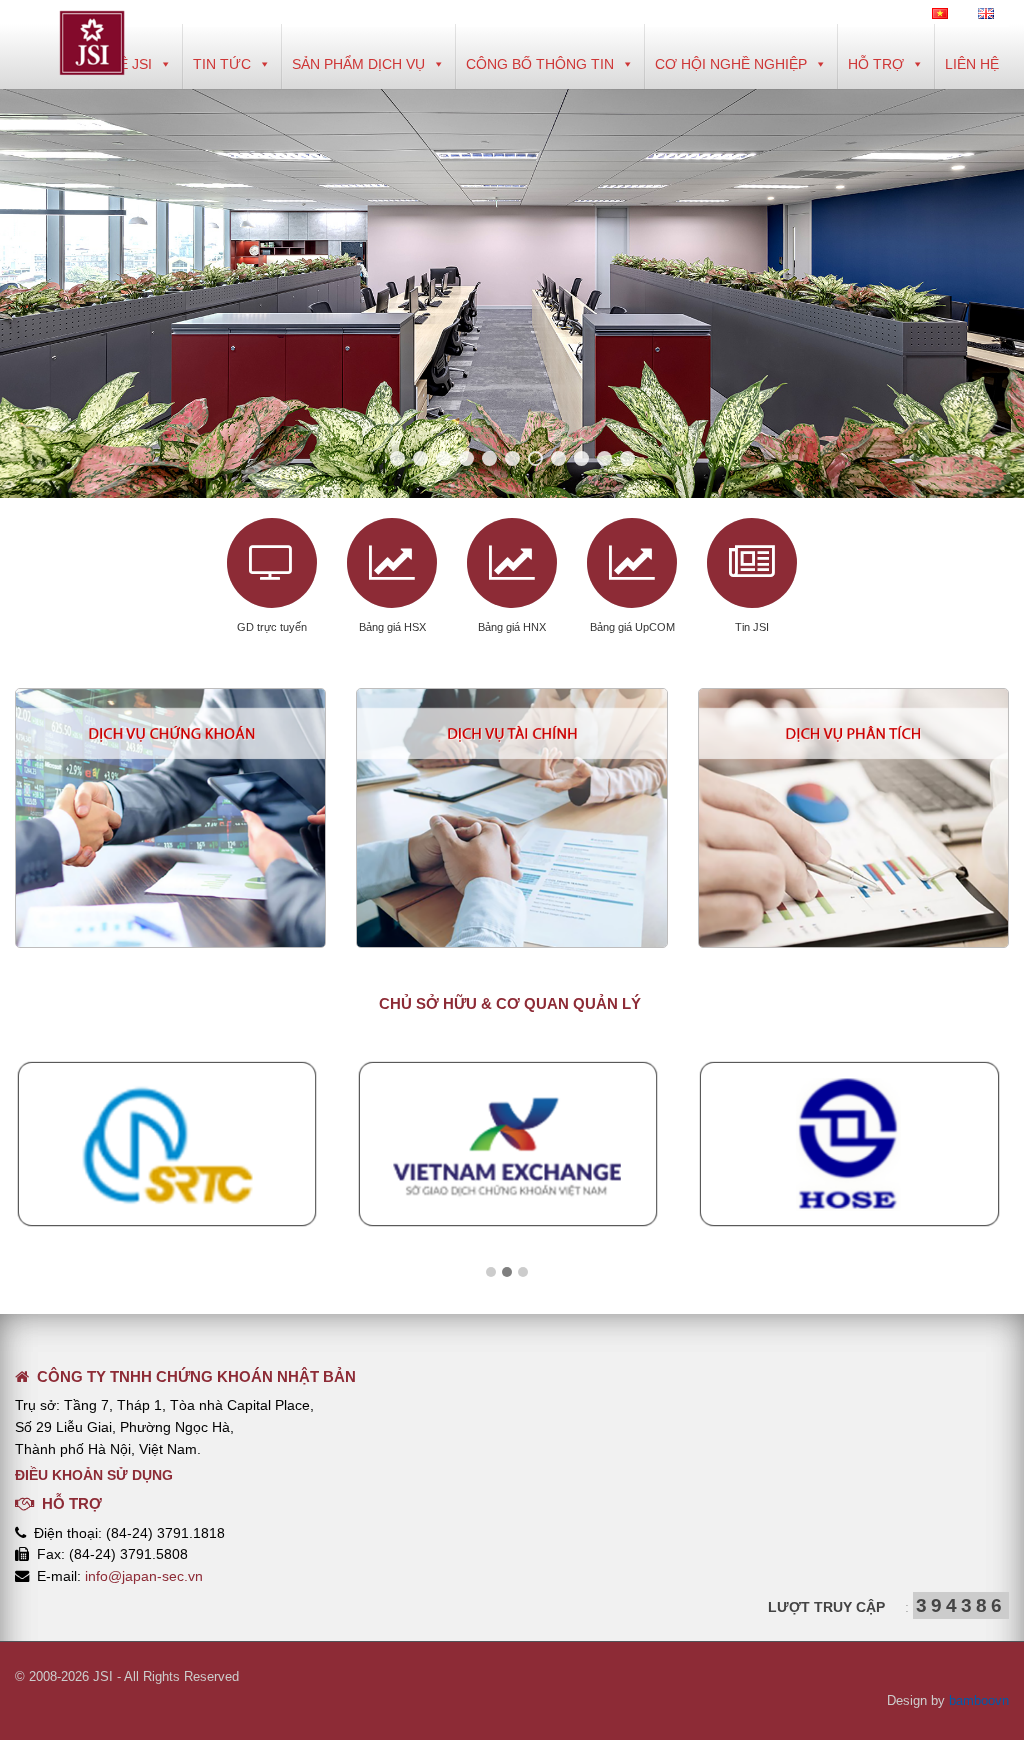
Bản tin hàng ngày (853, 773)
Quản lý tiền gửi (171, 773)
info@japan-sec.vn (144, 1576)
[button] (491, 1273)
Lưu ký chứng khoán (171, 821)
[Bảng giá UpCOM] (632, 563)
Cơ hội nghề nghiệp (731, 64)
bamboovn (979, 1700)
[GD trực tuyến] (272, 563)
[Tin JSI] (752, 563)
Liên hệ (972, 64)
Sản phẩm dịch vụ (358, 64)
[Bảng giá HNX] (512, 563)
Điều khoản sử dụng (94, 1475)
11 (627, 458)
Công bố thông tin (540, 64)
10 (604, 458)
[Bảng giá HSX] (392, 563)
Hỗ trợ (876, 64)
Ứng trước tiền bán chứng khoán (512, 773)
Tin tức (222, 64)
